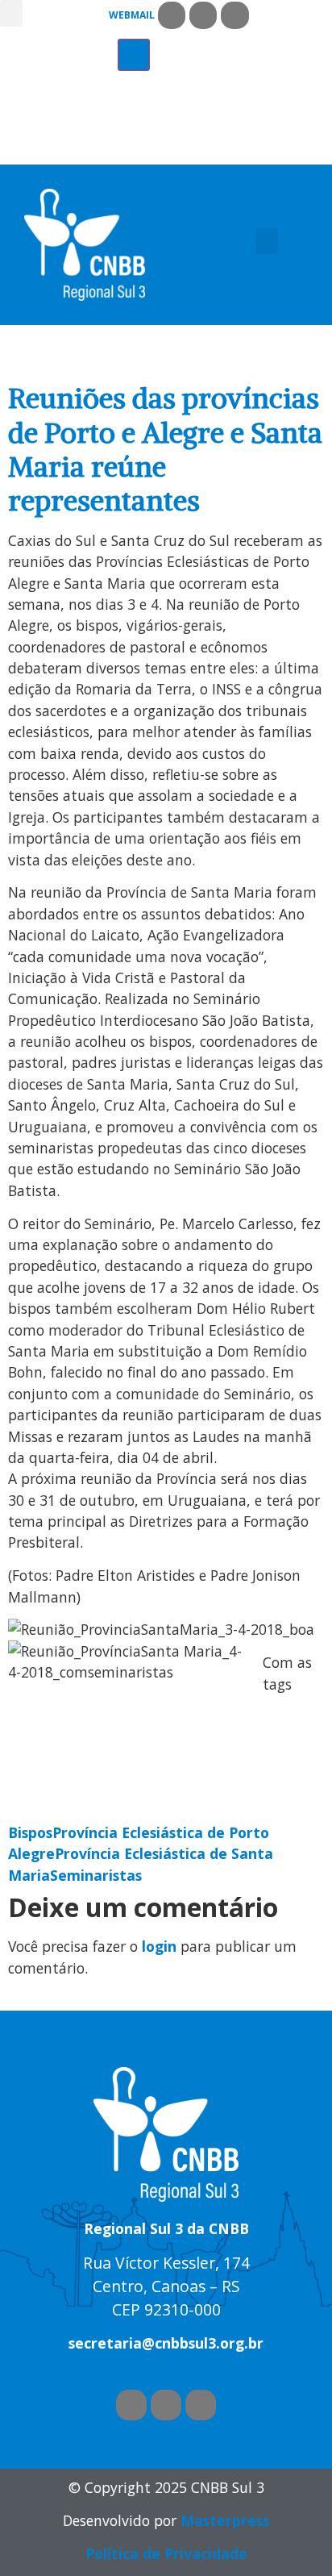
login (159, 1946)
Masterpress (225, 2520)
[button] (11, 13)
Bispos (30, 1832)
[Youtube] (203, 15)
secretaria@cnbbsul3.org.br (166, 2343)
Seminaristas (96, 1875)
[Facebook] (172, 15)
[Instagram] (234, 15)
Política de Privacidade (166, 2553)
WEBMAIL (132, 15)
